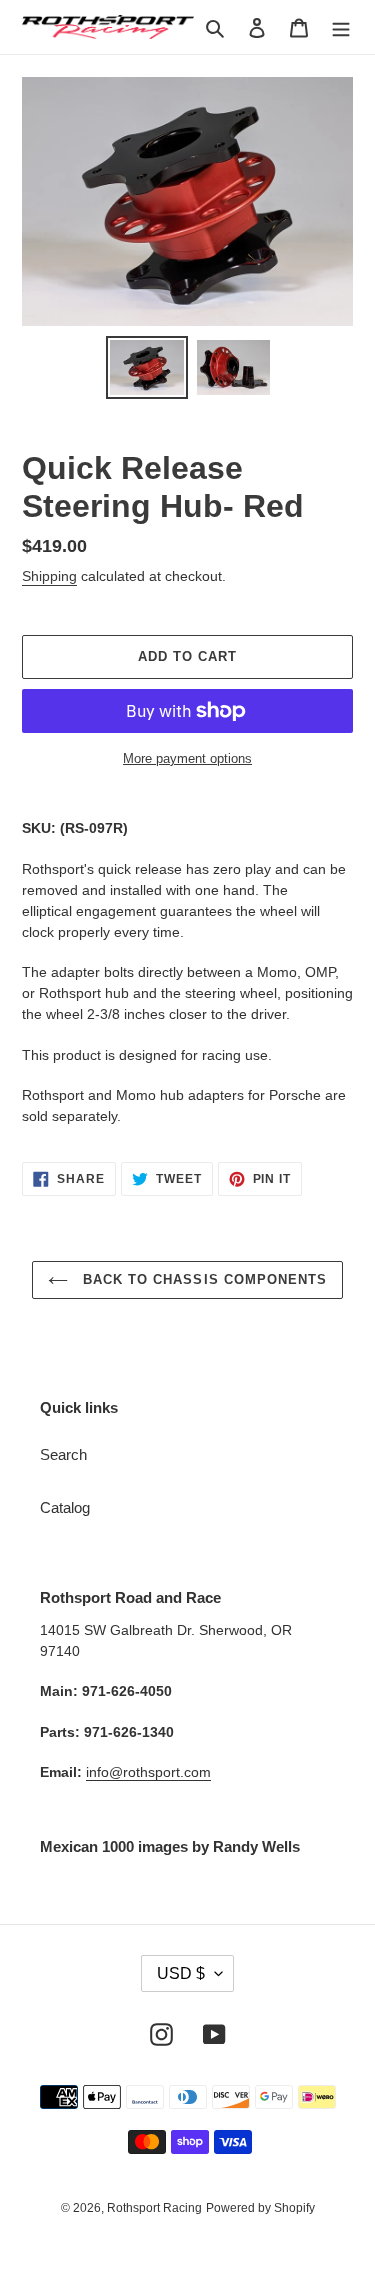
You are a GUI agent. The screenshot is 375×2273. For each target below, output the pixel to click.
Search (63, 1454)
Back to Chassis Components (202, 1279)
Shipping (49, 576)
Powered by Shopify (260, 2208)
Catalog (65, 1507)
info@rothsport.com (148, 1772)
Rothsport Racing (154, 2208)
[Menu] (341, 27)
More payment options (187, 758)
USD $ (181, 1973)
